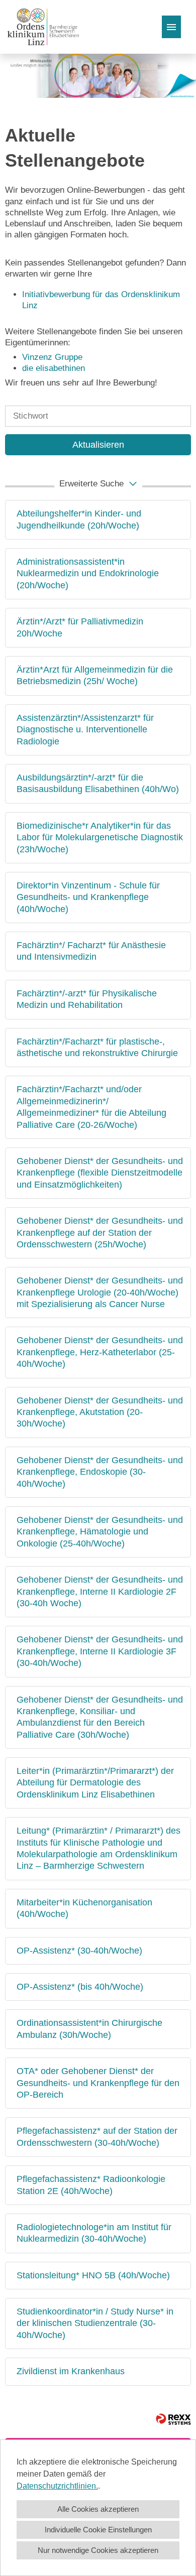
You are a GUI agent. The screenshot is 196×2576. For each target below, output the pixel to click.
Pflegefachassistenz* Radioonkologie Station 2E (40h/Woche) (91, 2185)
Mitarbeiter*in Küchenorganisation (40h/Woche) (84, 1908)
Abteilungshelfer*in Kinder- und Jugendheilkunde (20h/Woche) (79, 519)
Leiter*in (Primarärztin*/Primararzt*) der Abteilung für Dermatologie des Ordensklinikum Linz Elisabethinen (95, 1783)
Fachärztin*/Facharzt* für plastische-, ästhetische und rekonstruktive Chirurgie (97, 1047)
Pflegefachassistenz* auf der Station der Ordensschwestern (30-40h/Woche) (97, 2137)
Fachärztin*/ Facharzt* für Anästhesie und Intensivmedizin (91, 951)
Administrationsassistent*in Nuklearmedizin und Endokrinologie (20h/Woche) (88, 573)
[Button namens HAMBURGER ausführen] (171, 27)
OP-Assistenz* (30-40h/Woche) (79, 1951)
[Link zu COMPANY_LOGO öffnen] (43, 27)
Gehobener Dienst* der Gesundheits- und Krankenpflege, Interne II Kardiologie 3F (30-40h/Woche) (100, 1651)
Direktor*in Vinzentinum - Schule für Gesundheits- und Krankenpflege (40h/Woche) (88, 897)
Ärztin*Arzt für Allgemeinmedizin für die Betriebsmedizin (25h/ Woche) (95, 675)
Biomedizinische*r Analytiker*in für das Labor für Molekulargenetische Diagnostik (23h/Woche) (100, 838)
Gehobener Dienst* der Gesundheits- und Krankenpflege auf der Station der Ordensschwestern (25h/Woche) (100, 1233)
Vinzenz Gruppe (52, 357)
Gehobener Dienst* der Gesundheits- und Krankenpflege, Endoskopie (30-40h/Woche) (100, 1472)
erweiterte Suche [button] (91, 484)
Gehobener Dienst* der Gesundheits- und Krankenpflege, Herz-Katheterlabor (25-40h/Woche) (100, 1352)
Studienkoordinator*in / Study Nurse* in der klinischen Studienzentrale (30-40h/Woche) (95, 2323)
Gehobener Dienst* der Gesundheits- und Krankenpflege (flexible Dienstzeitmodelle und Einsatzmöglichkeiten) (100, 1173)
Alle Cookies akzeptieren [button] (98, 2509)
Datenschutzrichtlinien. (57, 2486)
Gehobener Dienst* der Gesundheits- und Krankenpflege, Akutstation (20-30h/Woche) (100, 1412)
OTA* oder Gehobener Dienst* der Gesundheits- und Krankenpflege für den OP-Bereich (98, 2083)
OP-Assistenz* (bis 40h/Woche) (80, 1987)
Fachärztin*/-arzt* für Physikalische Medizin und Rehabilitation (87, 999)
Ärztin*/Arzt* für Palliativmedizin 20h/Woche (80, 627)
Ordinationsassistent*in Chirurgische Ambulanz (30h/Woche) (89, 2029)
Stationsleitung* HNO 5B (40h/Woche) (93, 2275)
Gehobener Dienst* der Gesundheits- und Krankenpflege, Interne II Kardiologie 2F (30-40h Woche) (100, 1591)
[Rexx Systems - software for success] (173, 2419)
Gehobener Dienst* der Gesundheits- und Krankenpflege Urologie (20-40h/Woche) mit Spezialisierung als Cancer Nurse (100, 1292)
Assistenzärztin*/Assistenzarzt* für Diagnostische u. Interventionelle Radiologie (85, 730)
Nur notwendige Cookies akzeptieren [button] (98, 2550)
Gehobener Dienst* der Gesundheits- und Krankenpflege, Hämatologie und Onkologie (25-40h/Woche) (100, 1532)
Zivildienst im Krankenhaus (71, 2371)
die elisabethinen (54, 368)
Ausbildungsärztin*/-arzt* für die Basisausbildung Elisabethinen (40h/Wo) (98, 783)
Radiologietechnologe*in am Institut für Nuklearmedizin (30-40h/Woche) (94, 2233)
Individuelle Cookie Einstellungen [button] (98, 2530)
